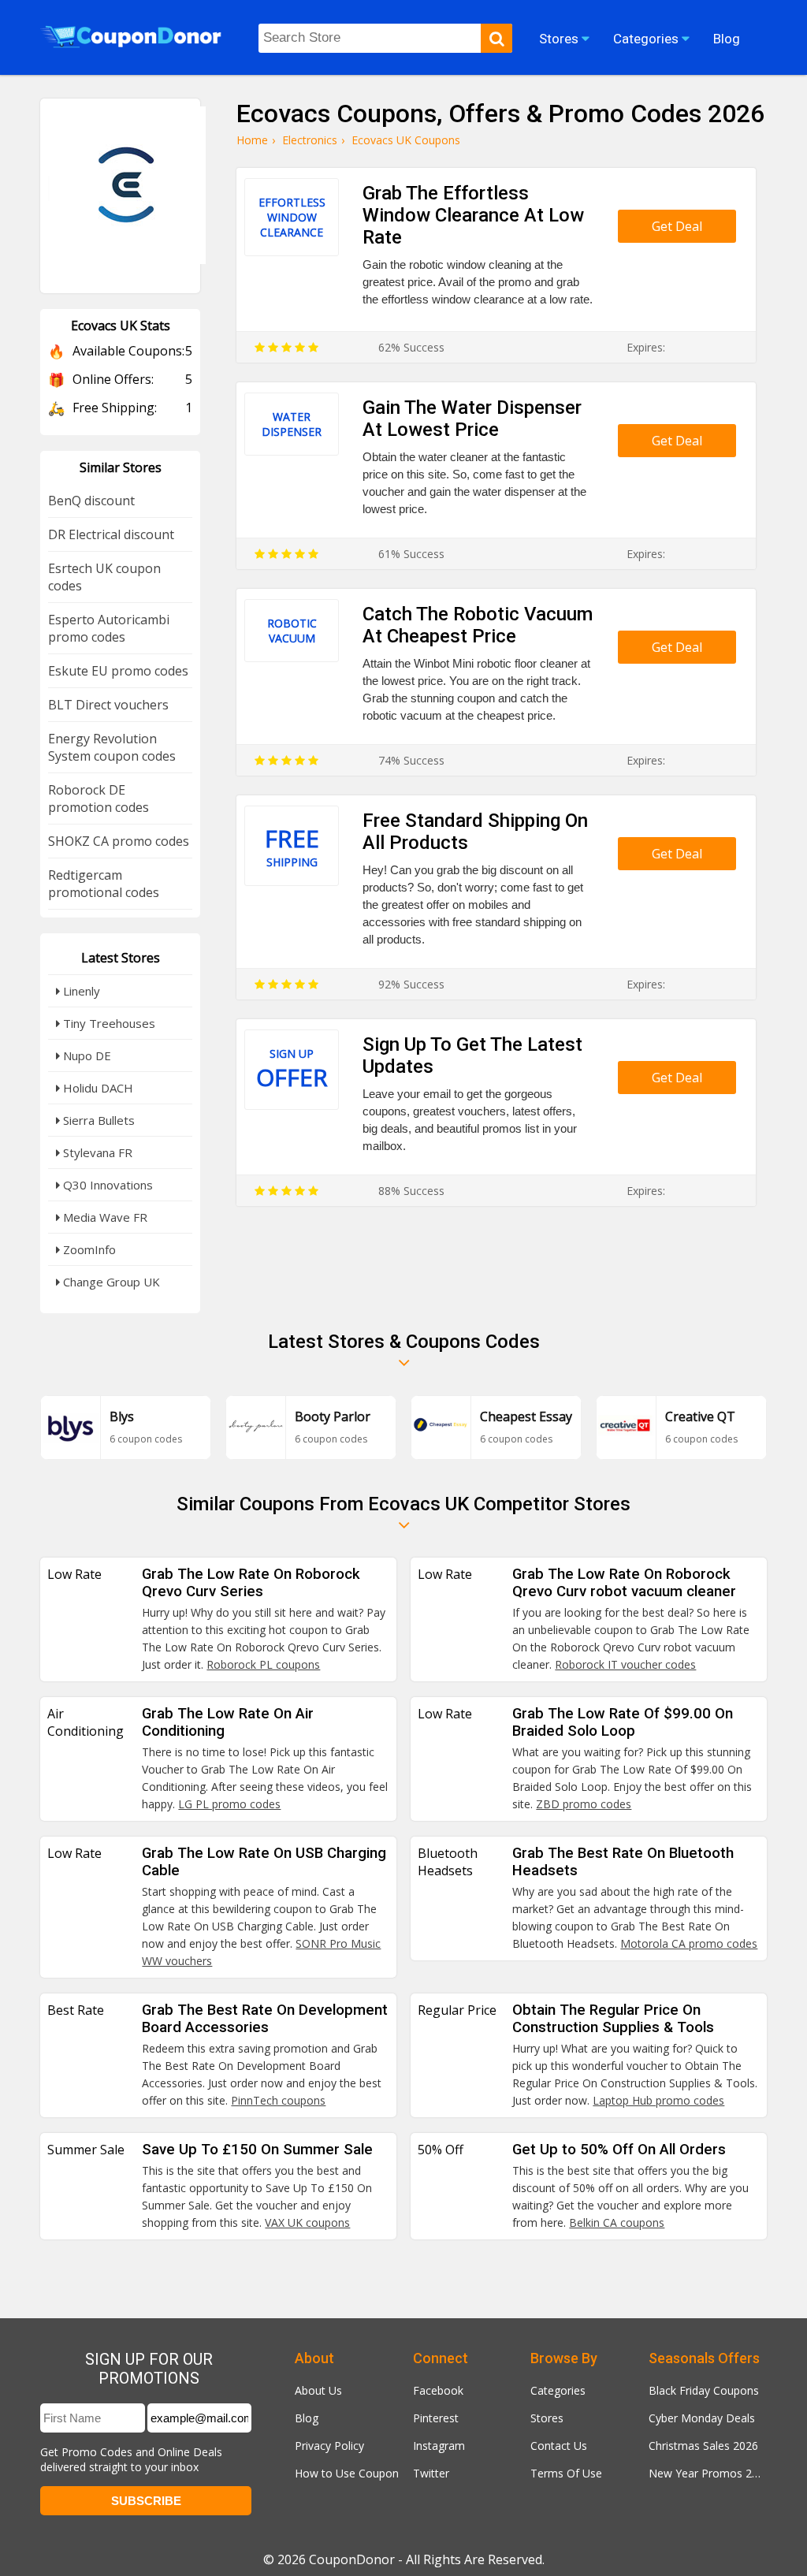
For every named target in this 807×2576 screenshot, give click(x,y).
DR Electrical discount (111, 534)
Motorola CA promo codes (689, 1943)
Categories (558, 2390)
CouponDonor (352, 2559)
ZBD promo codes (584, 1804)
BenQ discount (91, 501)
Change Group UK (110, 1282)
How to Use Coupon (347, 2473)
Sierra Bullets (97, 1120)
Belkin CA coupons (617, 2222)
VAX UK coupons (307, 2222)
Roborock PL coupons (263, 1664)
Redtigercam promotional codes (104, 884)
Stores (547, 2418)
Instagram (439, 2446)
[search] (496, 38)
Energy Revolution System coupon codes (112, 747)
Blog (307, 2418)
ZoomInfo (88, 1249)
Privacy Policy (329, 2446)
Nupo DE (86, 1055)
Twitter (431, 2473)
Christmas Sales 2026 (703, 2446)
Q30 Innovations (106, 1185)
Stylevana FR (96, 1152)
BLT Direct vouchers (108, 705)
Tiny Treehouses (108, 1023)
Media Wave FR (104, 1217)
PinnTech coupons (278, 2100)
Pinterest (436, 2418)
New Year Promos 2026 (708, 2473)
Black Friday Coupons (704, 2390)
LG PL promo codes (229, 1804)
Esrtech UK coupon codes (104, 577)
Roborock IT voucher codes (625, 1664)
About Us (318, 2390)
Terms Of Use (566, 2473)
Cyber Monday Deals (702, 2418)
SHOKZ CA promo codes (119, 841)
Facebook (438, 2390)
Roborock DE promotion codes (99, 798)
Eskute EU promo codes (118, 671)
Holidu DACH (97, 1088)
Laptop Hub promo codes (658, 2100)
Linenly (80, 991)
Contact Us (559, 2446)
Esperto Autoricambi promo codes (109, 628)
